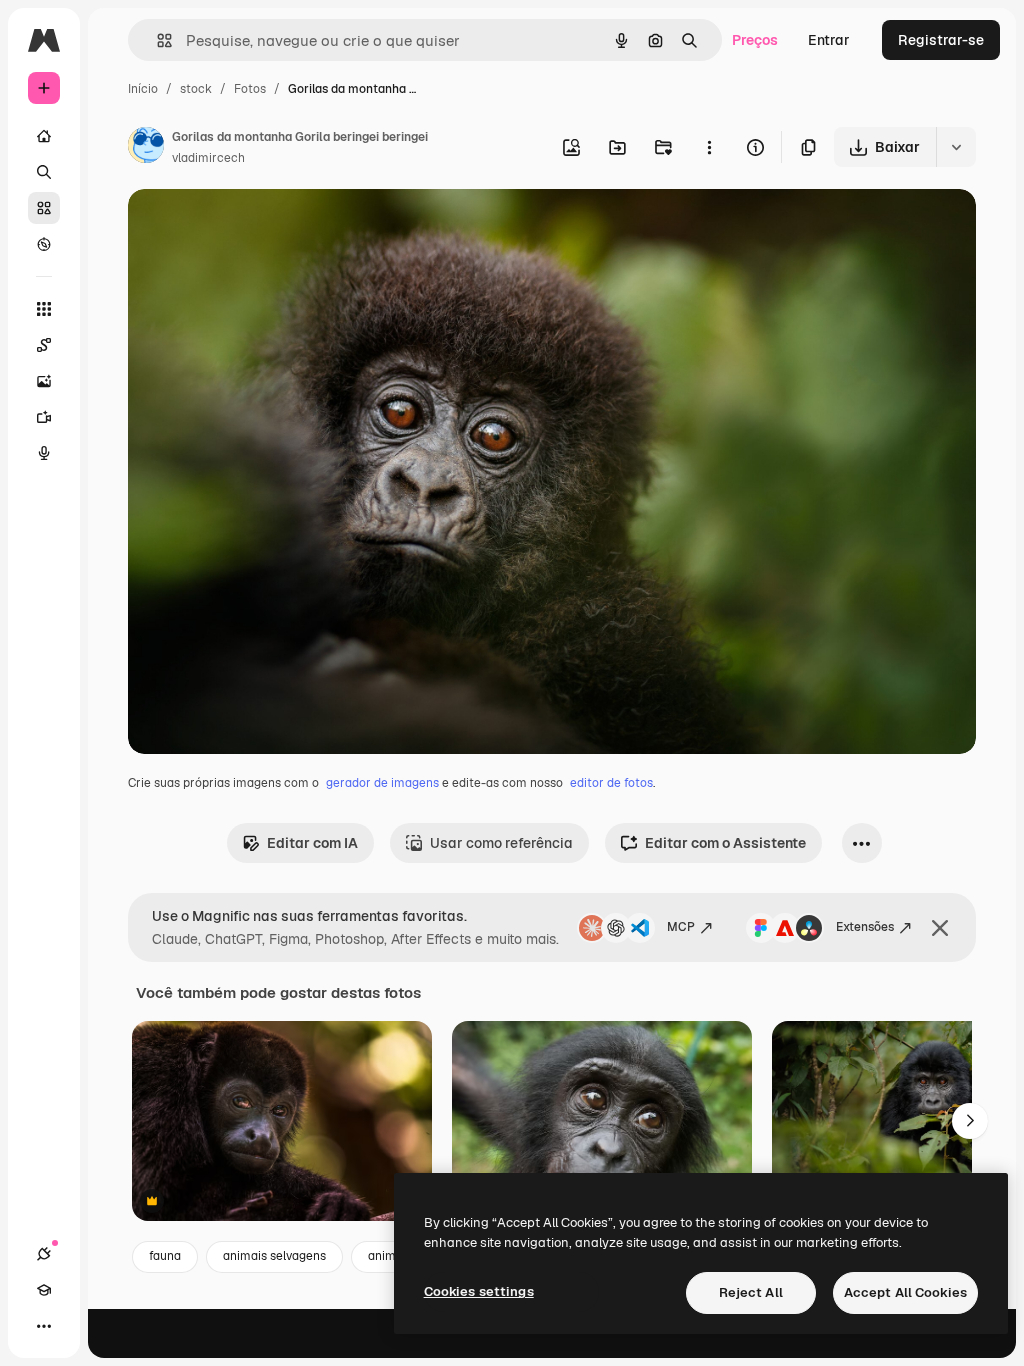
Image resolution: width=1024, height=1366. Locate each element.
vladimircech (208, 158)
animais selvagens (274, 1256)
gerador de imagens (382, 783)
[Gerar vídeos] (44, 417)
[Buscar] (44, 172)
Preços (755, 40)
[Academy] (44, 1290)
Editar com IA (312, 843)
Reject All (751, 1292)
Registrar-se (941, 40)
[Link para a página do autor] (146, 148)
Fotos (250, 89)
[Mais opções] (709, 147)
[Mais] (44, 1326)
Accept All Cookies (905, 1292)
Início (143, 89)
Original (256, 227)
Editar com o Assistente (725, 843)
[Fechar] (940, 928)
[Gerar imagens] (44, 381)
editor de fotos (611, 783)
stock (196, 89)
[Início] (44, 136)
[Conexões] (44, 1254)
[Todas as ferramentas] (44, 309)
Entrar (829, 40)
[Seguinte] (970, 1121)
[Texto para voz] (44, 453)
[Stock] (44, 208)
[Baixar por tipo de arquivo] (956, 147)
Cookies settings (479, 1291)
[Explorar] (44, 244)
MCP (681, 927)
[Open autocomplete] (156, 40)
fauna (165, 1256)
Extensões (865, 927)
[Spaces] (44, 345)
